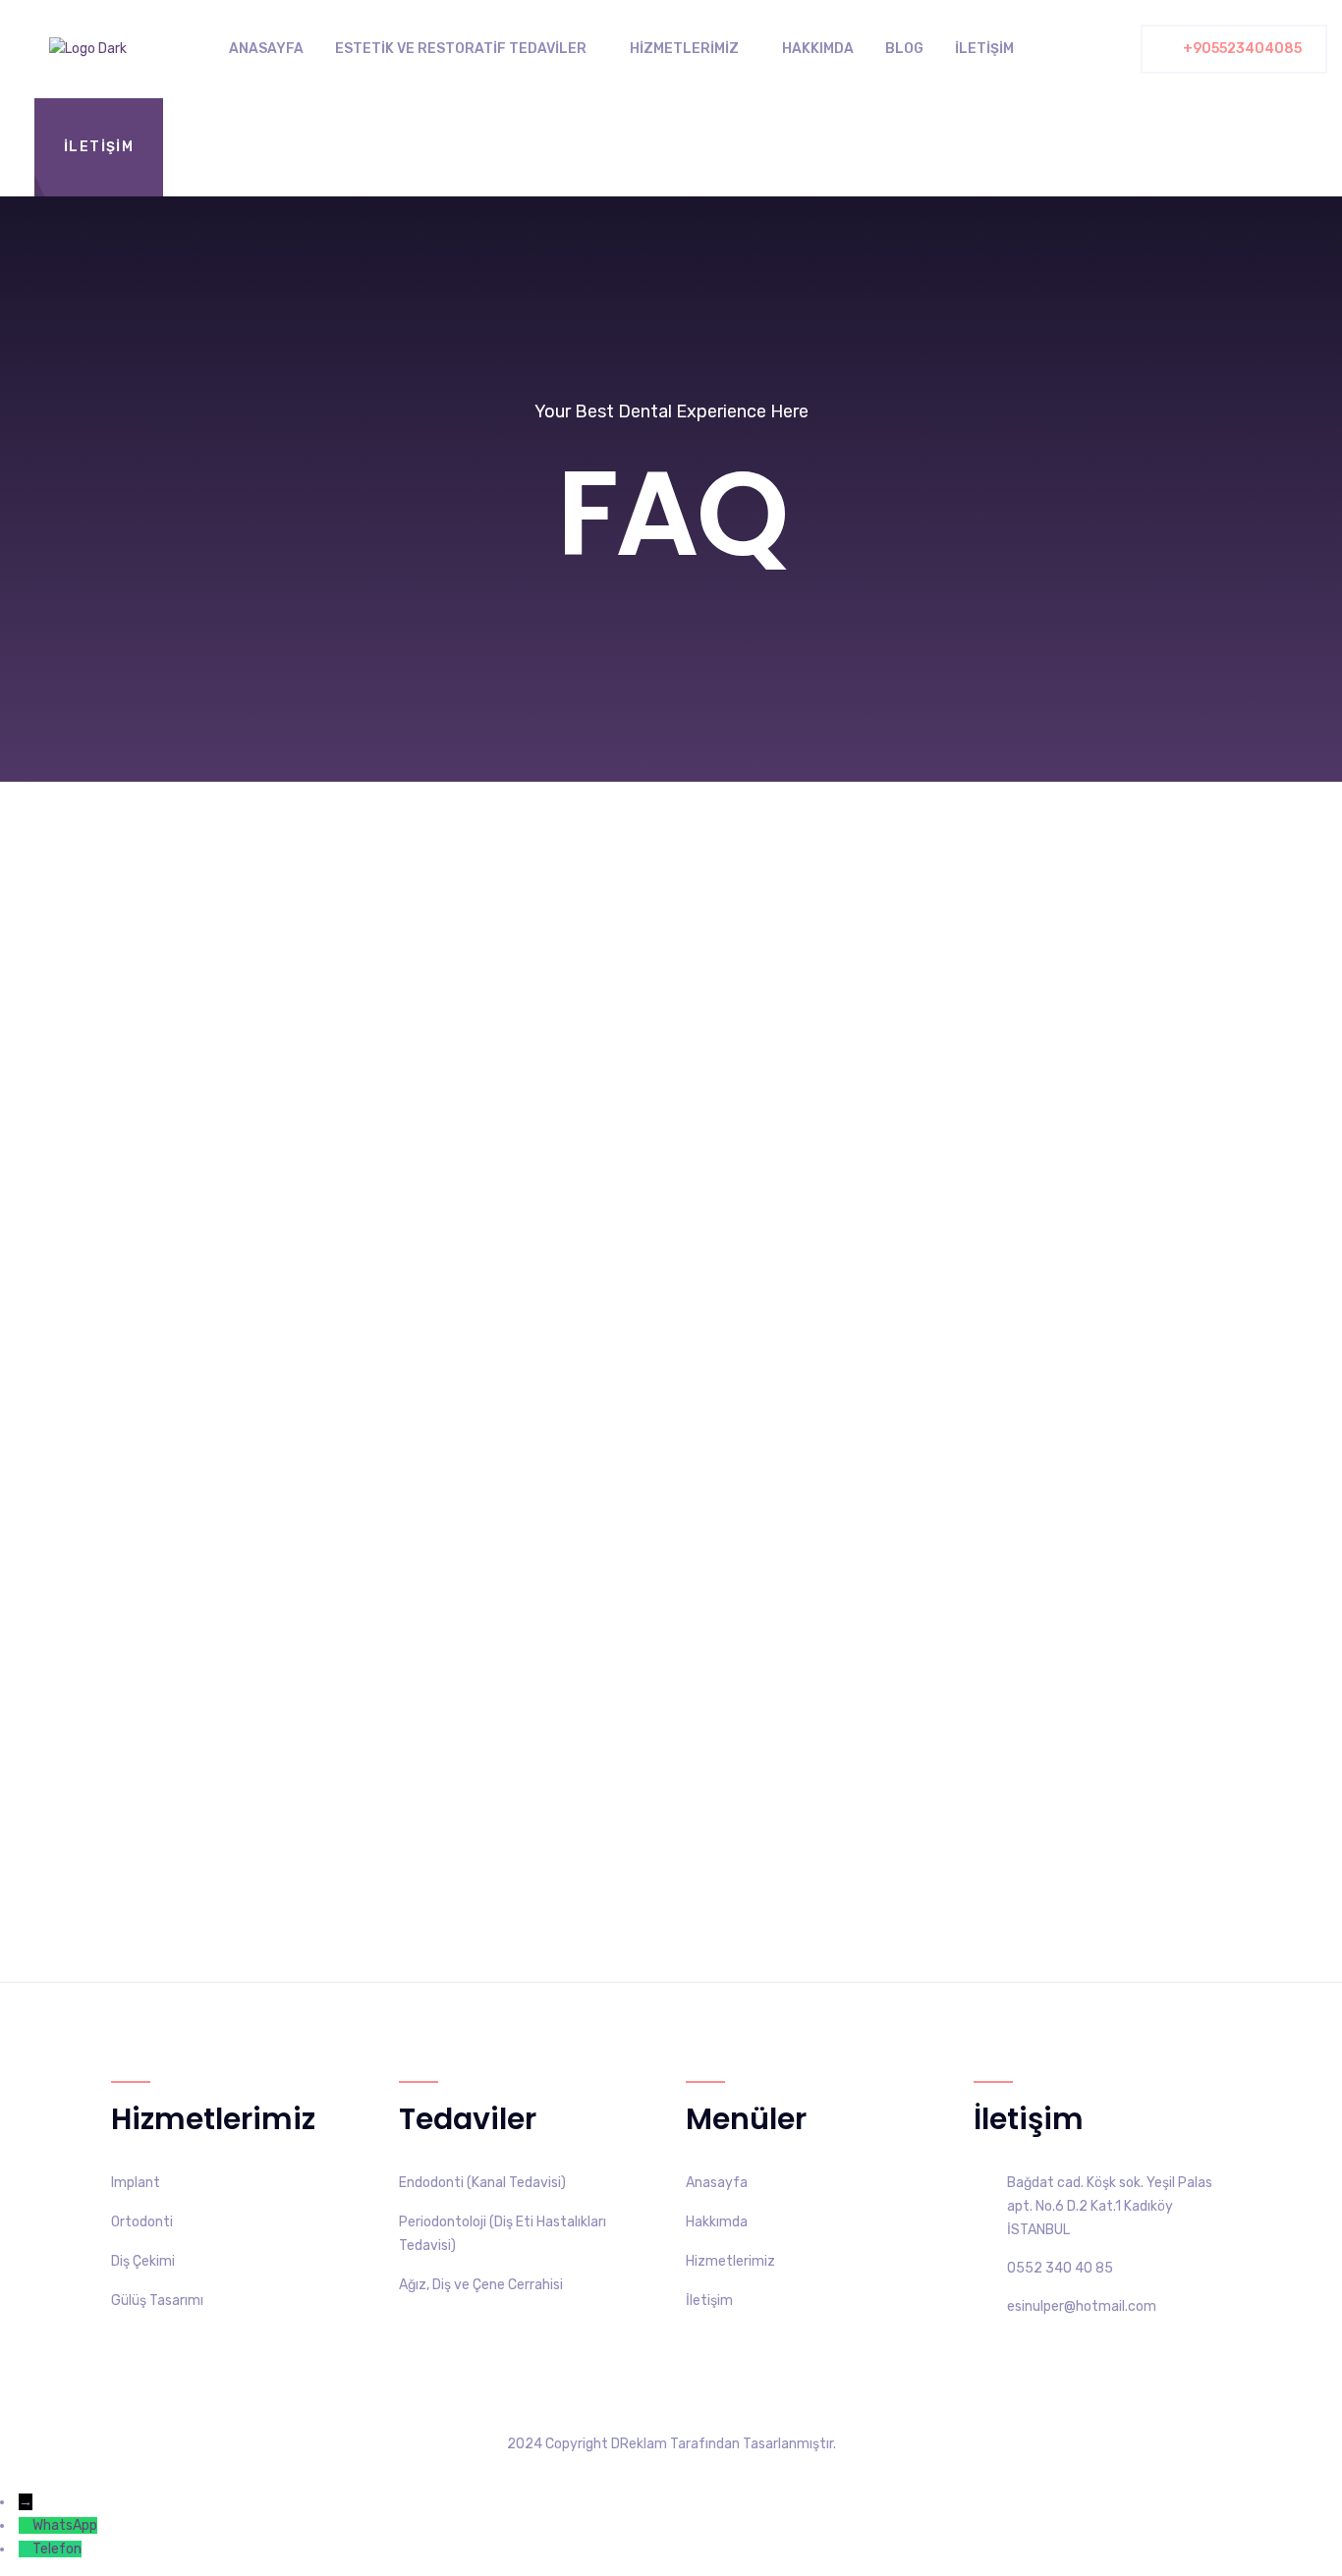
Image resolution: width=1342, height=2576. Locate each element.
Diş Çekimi (143, 2261)
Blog (904, 49)
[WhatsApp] (26, 2525)
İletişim (984, 49)
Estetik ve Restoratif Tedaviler (461, 49)
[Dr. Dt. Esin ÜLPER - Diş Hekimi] (88, 49)
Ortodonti (142, 2222)
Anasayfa (266, 49)
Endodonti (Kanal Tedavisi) (482, 2183)
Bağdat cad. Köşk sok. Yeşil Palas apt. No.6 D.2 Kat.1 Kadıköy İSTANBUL (1110, 2206)
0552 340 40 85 (1060, 2268)
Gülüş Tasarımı (157, 2301)
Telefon (57, 2549)
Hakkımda (818, 49)
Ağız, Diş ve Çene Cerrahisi (481, 2285)
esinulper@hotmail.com (1082, 2306)
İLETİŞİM (99, 147)
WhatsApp (65, 2525)
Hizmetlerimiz (684, 49)
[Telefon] (26, 2549)
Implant (136, 2183)
